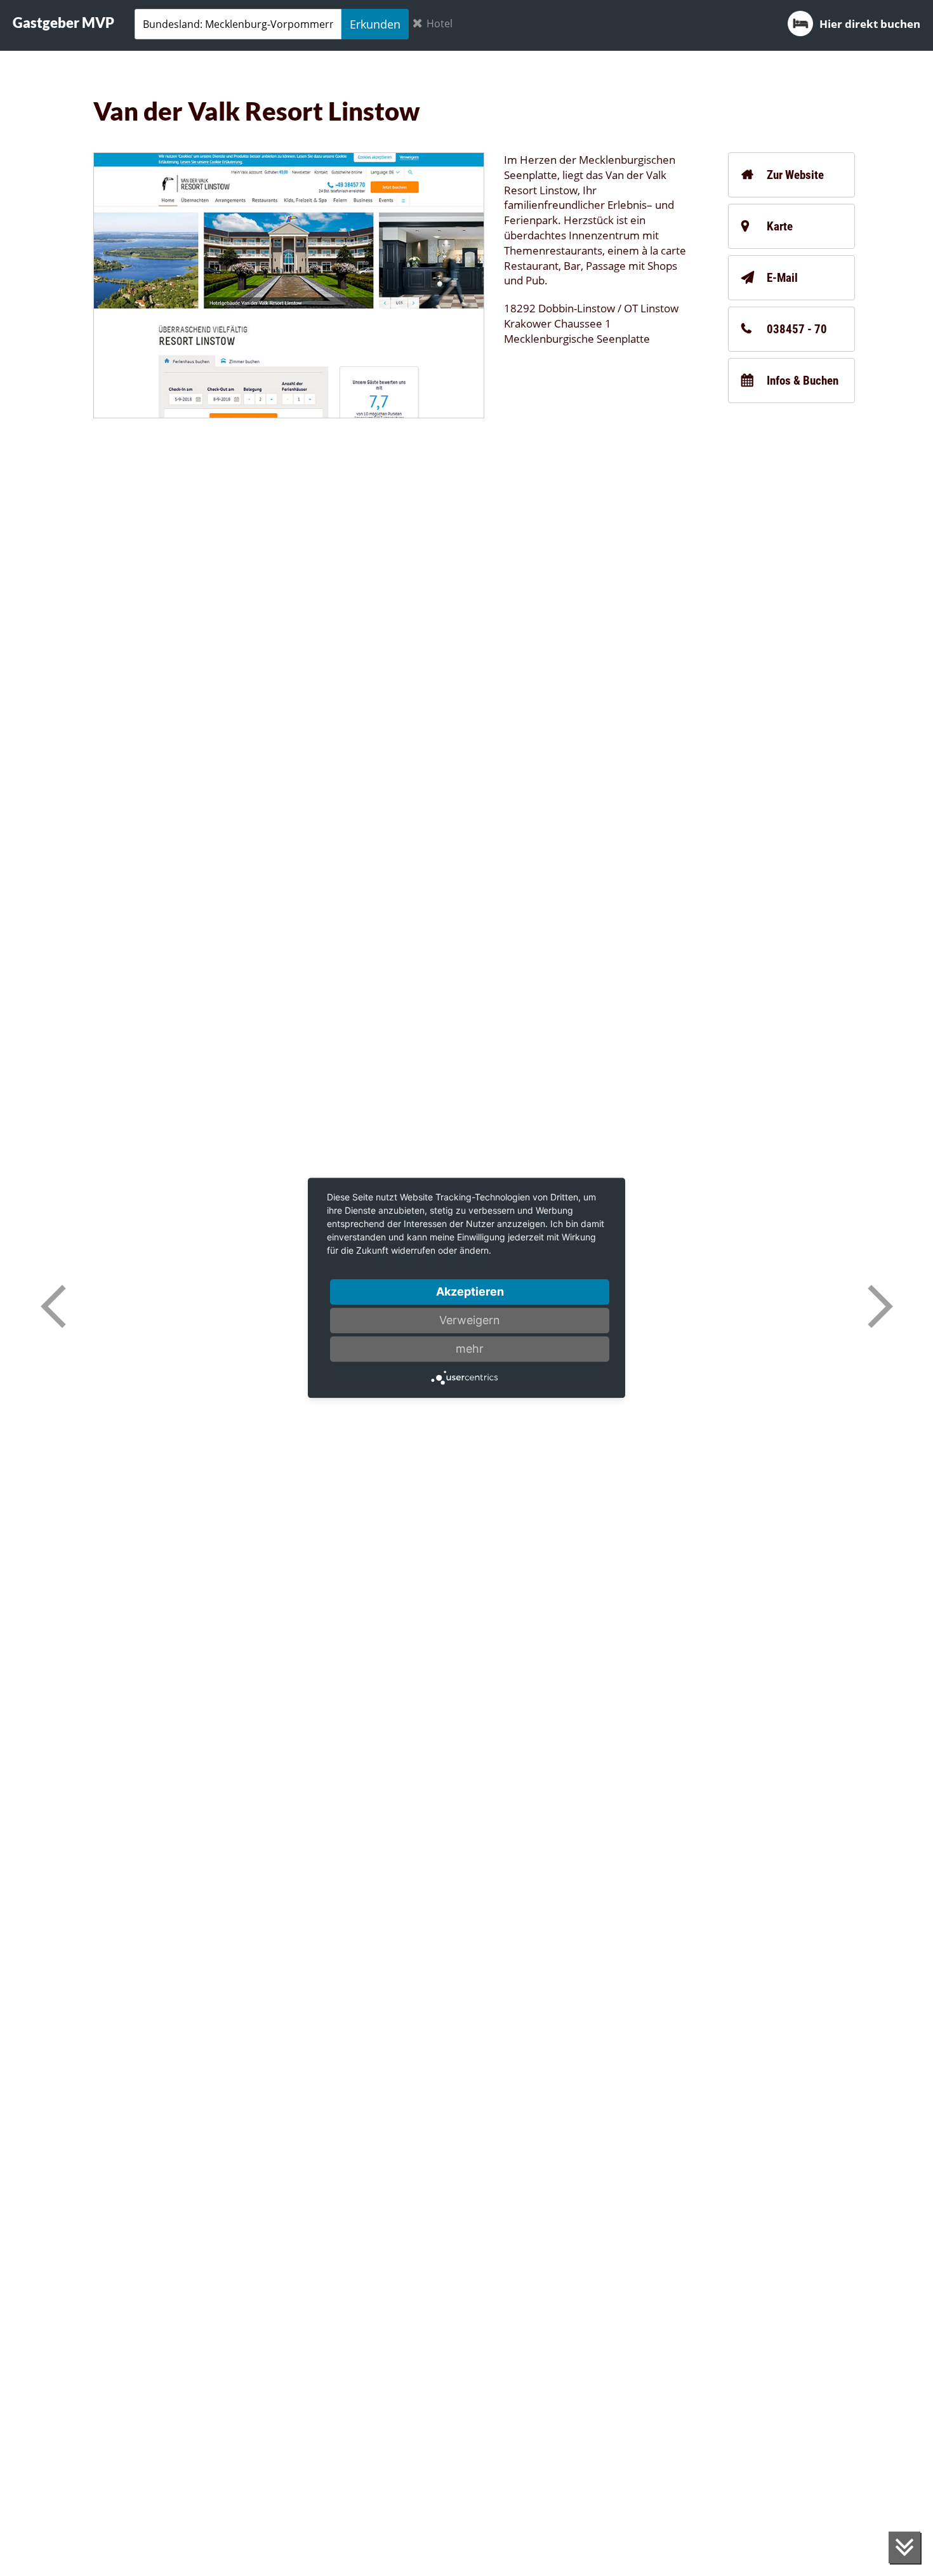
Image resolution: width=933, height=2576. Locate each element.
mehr (470, 1349)
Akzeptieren (470, 1291)
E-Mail (782, 278)
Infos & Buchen (803, 381)
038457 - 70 (797, 329)
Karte (780, 226)
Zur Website (795, 175)
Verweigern (470, 1320)
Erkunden (375, 24)
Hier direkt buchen (870, 24)
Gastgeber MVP (63, 23)
